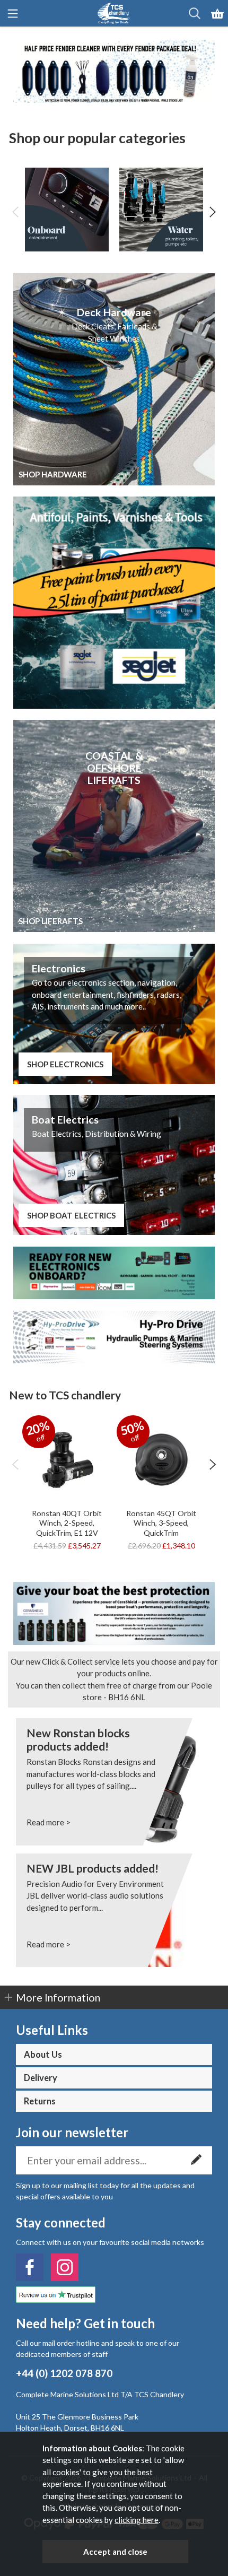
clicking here (137, 2520)
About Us (43, 2055)
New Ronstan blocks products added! (78, 1739)
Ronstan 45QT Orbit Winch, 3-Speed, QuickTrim (161, 1523)
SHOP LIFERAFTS (51, 921)
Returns (40, 2101)
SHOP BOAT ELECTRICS (71, 1215)
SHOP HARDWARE (53, 474)
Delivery (41, 2078)
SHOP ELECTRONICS (65, 1064)
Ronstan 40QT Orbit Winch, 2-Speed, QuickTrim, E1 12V (67, 1523)
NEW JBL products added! (93, 1868)
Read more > (49, 1822)
